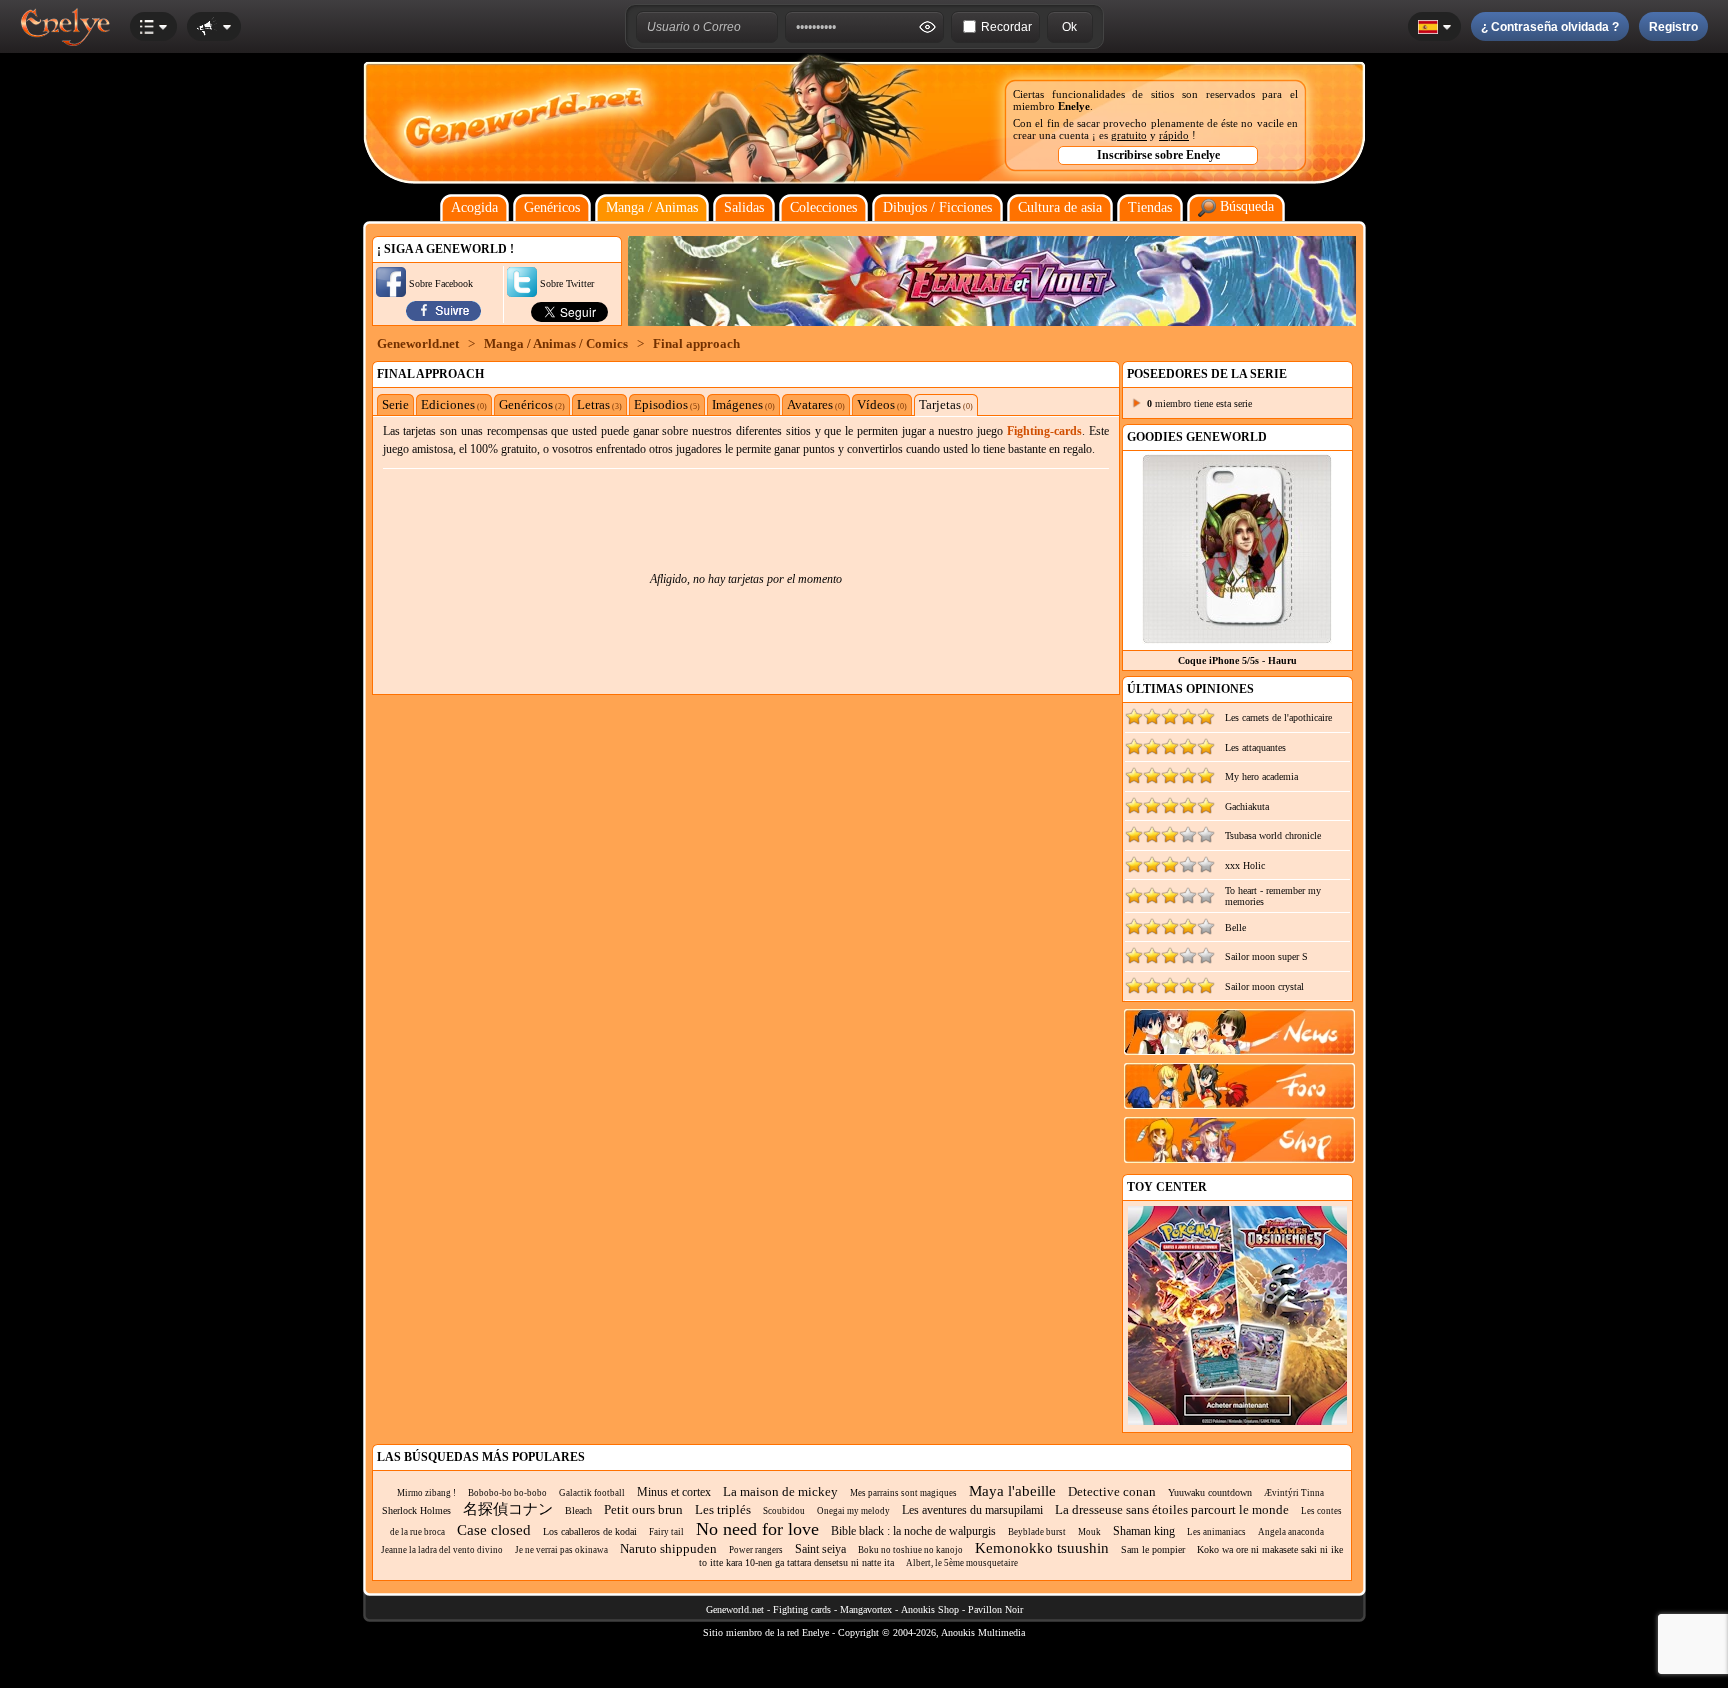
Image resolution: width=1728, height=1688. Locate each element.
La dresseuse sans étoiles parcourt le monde (1172, 1509)
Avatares (816, 404)
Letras (599, 404)
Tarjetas (946, 404)
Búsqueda (1245, 206)
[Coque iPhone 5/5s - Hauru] (1237, 638)
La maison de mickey (780, 1491)
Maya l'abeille (1012, 1491)
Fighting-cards (1044, 431)
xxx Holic (1245, 865)
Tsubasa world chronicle (1273, 835)
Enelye (1074, 106)
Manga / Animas (652, 207)
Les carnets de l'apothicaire (1278, 717)
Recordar (1006, 27)
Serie (395, 404)
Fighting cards (802, 1609)
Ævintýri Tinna (1294, 1493)
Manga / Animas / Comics (556, 343)
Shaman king (1144, 1531)
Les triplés (723, 1509)
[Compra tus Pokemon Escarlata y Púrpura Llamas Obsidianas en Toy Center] (1237, 1421)
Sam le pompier (1153, 1549)
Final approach (696, 343)
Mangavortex (866, 1609)
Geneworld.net (418, 343)
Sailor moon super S (1266, 956)
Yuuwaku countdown (1210, 1492)
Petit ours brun (643, 1509)
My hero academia (1261, 776)
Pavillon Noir (995, 1609)
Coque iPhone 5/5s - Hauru (1237, 660)
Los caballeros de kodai (590, 1531)
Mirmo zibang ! (426, 1493)
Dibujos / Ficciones (937, 207)
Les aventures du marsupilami (972, 1510)
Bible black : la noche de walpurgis (913, 1531)
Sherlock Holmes (416, 1510)
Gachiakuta (1247, 806)
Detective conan (1112, 1491)
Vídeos (882, 404)
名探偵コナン (508, 1509)
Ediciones (454, 404)
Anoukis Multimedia (983, 1632)
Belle (1235, 927)
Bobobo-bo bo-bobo (507, 1493)
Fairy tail (666, 1532)
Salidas (744, 207)
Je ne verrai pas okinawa (561, 1550)
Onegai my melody (853, 1511)
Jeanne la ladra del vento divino (442, 1550)
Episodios (667, 404)
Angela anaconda (1291, 1532)
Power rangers (756, 1550)
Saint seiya (820, 1549)
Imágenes (743, 404)
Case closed (494, 1530)
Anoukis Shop (930, 1609)
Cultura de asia (1060, 207)
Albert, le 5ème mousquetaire (962, 1563)
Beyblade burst (1037, 1532)
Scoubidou (784, 1511)
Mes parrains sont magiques (903, 1493)
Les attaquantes (1255, 747)
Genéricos (552, 207)
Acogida (474, 207)
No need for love (757, 1529)
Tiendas (1150, 207)
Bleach (578, 1510)
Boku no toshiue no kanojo (910, 1550)
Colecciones (823, 207)
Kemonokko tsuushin (1042, 1548)
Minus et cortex (674, 1492)
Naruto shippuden (668, 1548)
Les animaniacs (1216, 1532)
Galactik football (592, 1493)
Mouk (1089, 1532)
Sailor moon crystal (1264, 986)
